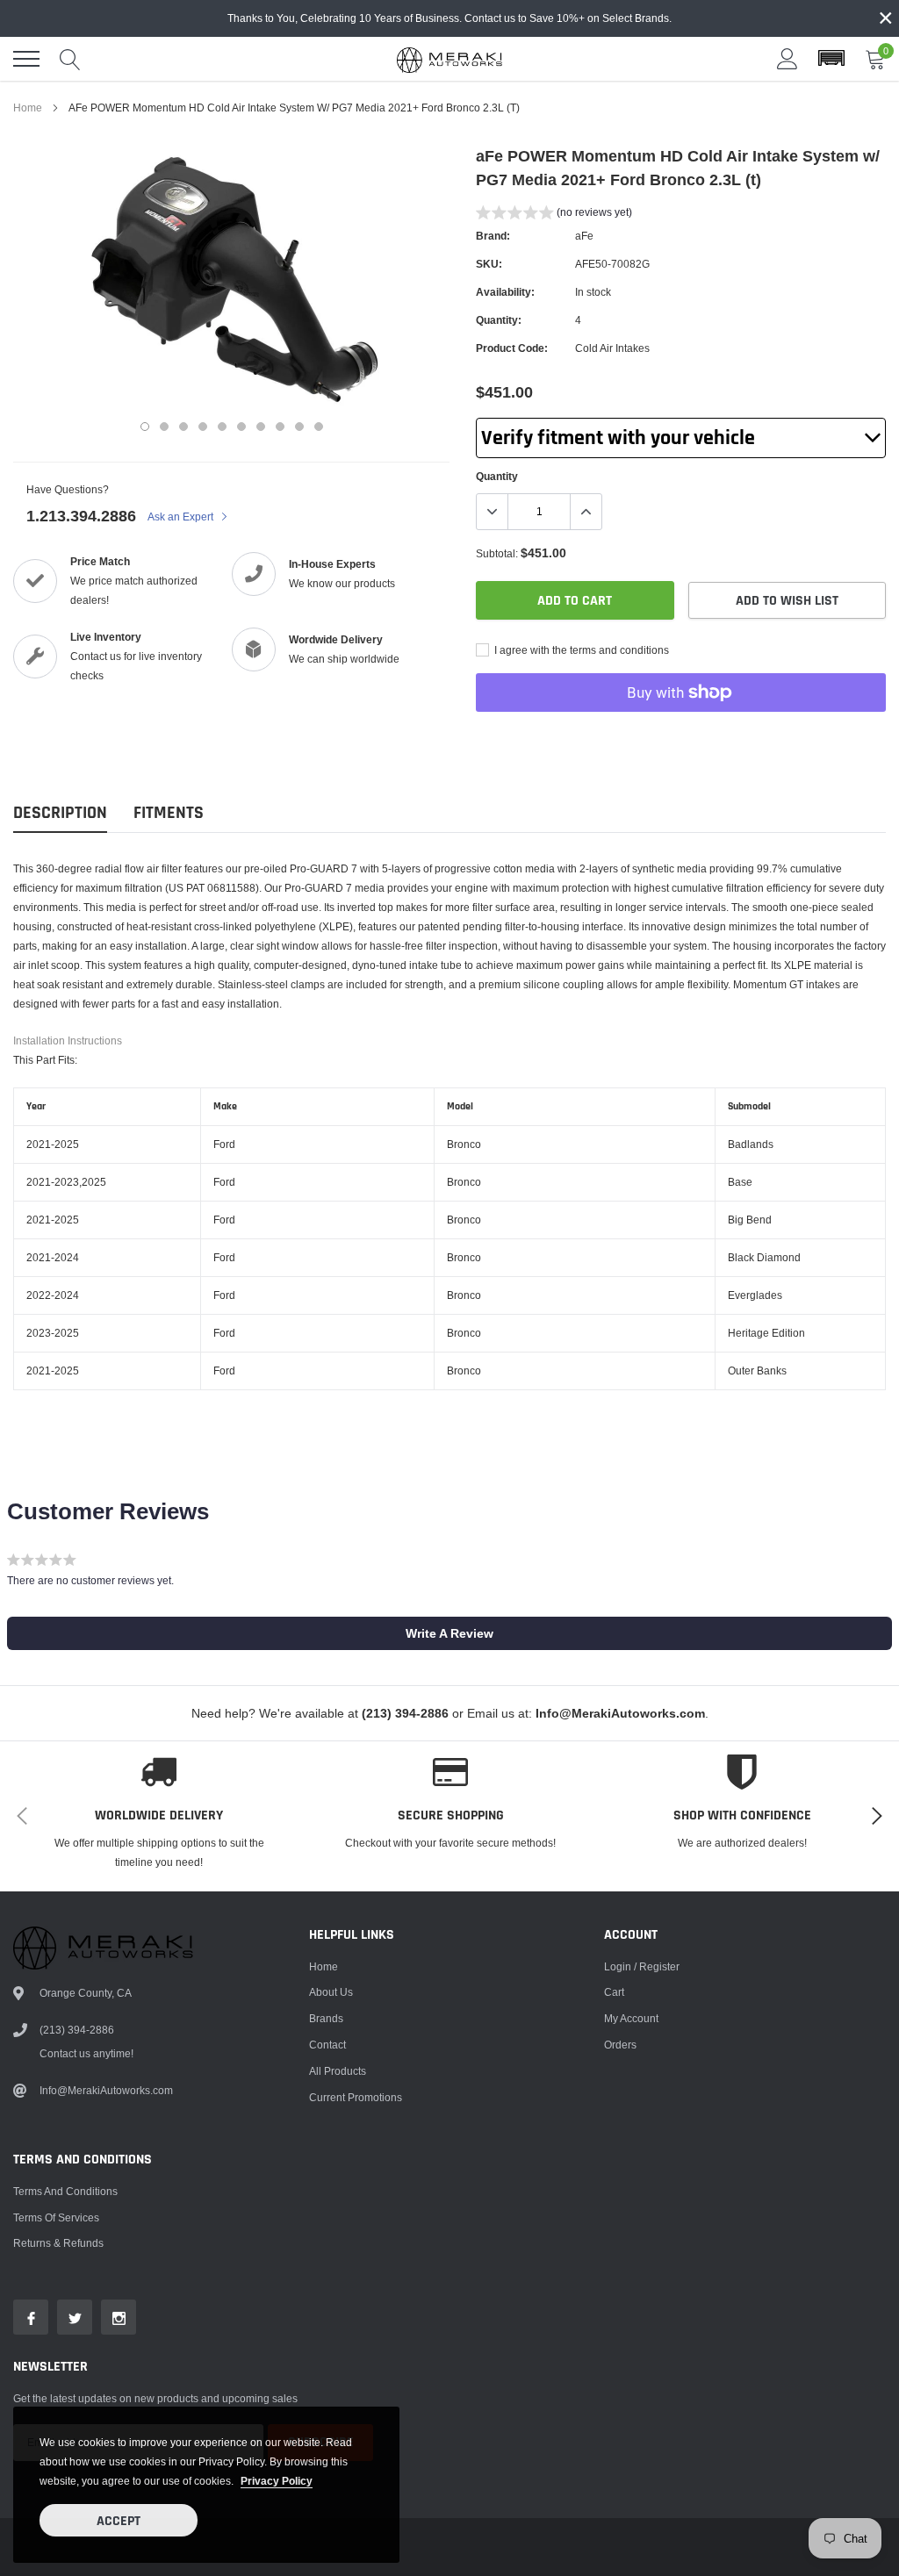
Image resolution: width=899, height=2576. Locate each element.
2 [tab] (164, 427)
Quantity (497, 476)
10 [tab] (319, 427)
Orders (620, 2045)
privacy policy (277, 2481)
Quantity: (499, 320)
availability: (505, 292)
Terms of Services (56, 2217)
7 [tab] (261, 427)
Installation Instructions (68, 1040)
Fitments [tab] (169, 813)
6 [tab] (241, 427)
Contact (327, 2045)
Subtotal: (497, 553)
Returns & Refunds (58, 2243)
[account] (788, 58)
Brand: (493, 236)
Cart (614, 1992)
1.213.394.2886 (81, 516)
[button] (831, 59)
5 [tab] (222, 427)
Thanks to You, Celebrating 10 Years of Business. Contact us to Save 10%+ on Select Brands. (449, 18)
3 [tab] (183, 427)
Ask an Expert (182, 517)
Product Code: (512, 348)
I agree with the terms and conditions (580, 650)
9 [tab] (299, 427)
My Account (631, 2018)
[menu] (26, 59)
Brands (326, 2018)
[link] (31, 2317)
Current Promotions (356, 2097)
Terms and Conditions (65, 2191)
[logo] (449, 59)
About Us (331, 1992)
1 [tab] (145, 427)
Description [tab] (60, 813)
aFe (584, 236)
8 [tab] (280, 427)
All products (338, 2071)
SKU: (489, 264)
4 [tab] (203, 427)
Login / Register (642, 1966)
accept (119, 2521)
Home (28, 108)
